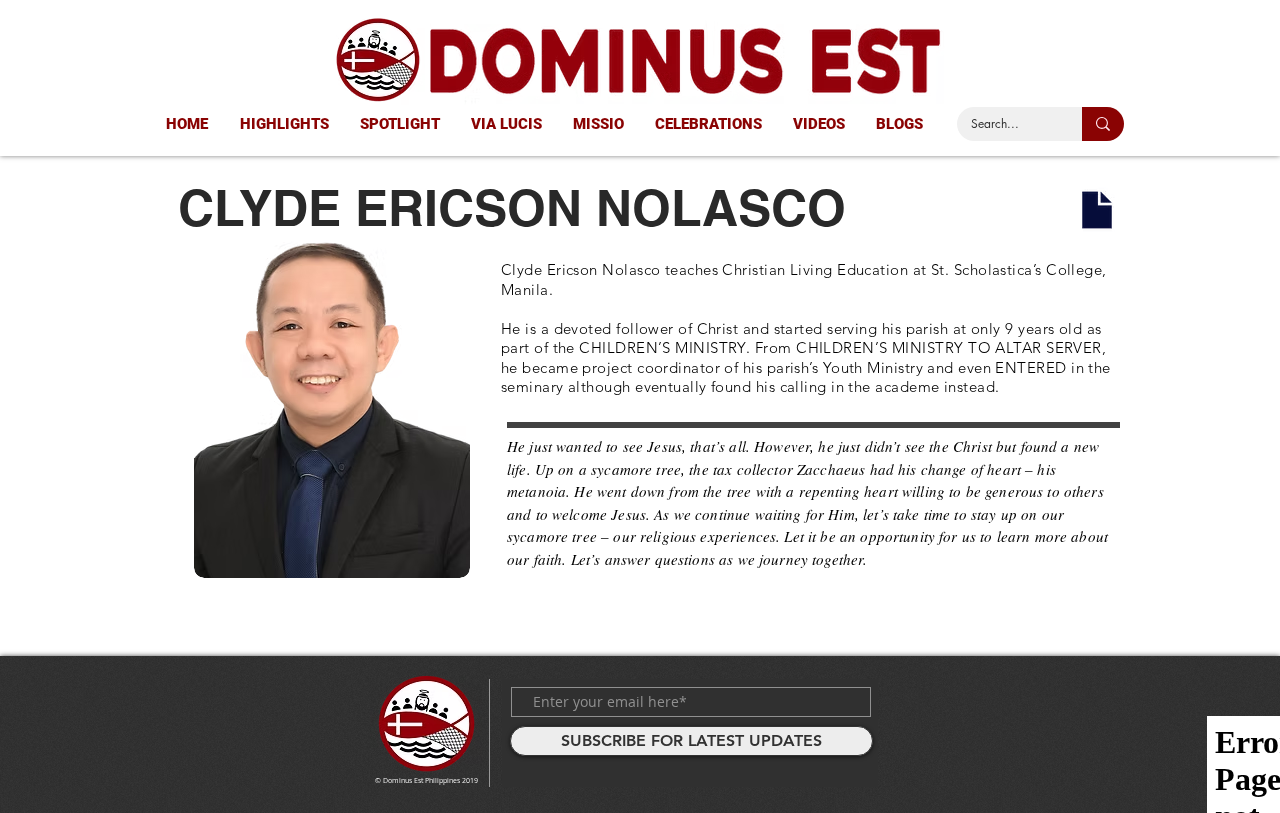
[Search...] (1103, 124)
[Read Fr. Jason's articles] (1097, 210)
